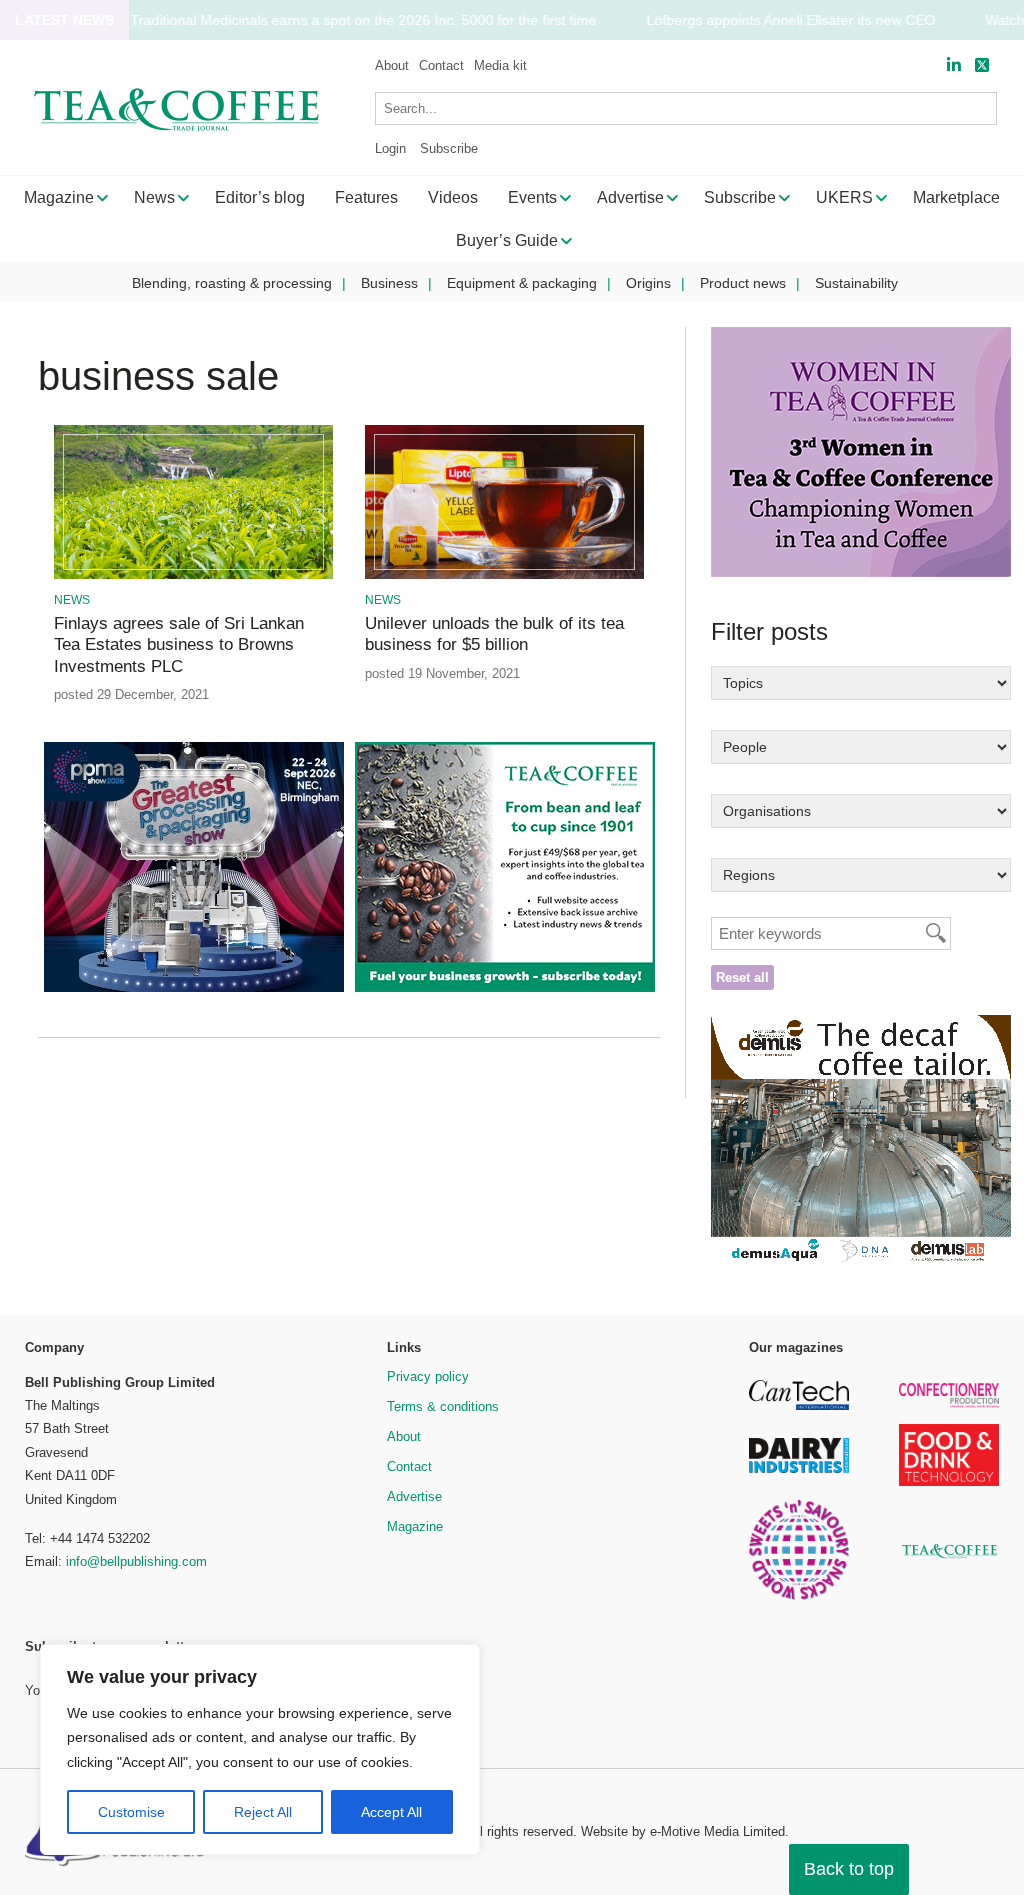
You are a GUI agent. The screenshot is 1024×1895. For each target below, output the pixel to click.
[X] (982, 65)
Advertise (414, 1496)
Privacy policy (428, 1376)
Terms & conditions (443, 1406)
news (72, 600)
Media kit (500, 65)
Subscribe (449, 148)
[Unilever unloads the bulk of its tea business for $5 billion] (505, 575)
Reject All (263, 1812)
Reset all (742, 977)
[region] (260, 1750)
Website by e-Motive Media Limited (683, 1831)
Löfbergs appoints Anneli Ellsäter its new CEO (790, 20)
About (392, 65)
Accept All (391, 1812)
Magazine (415, 1526)
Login (390, 148)
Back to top (849, 1869)
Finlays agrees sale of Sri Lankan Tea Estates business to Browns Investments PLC (179, 645)
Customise (131, 1812)
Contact (441, 65)
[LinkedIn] (954, 65)
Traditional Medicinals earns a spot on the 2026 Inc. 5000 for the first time (363, 20)
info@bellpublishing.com (136, 1561)
